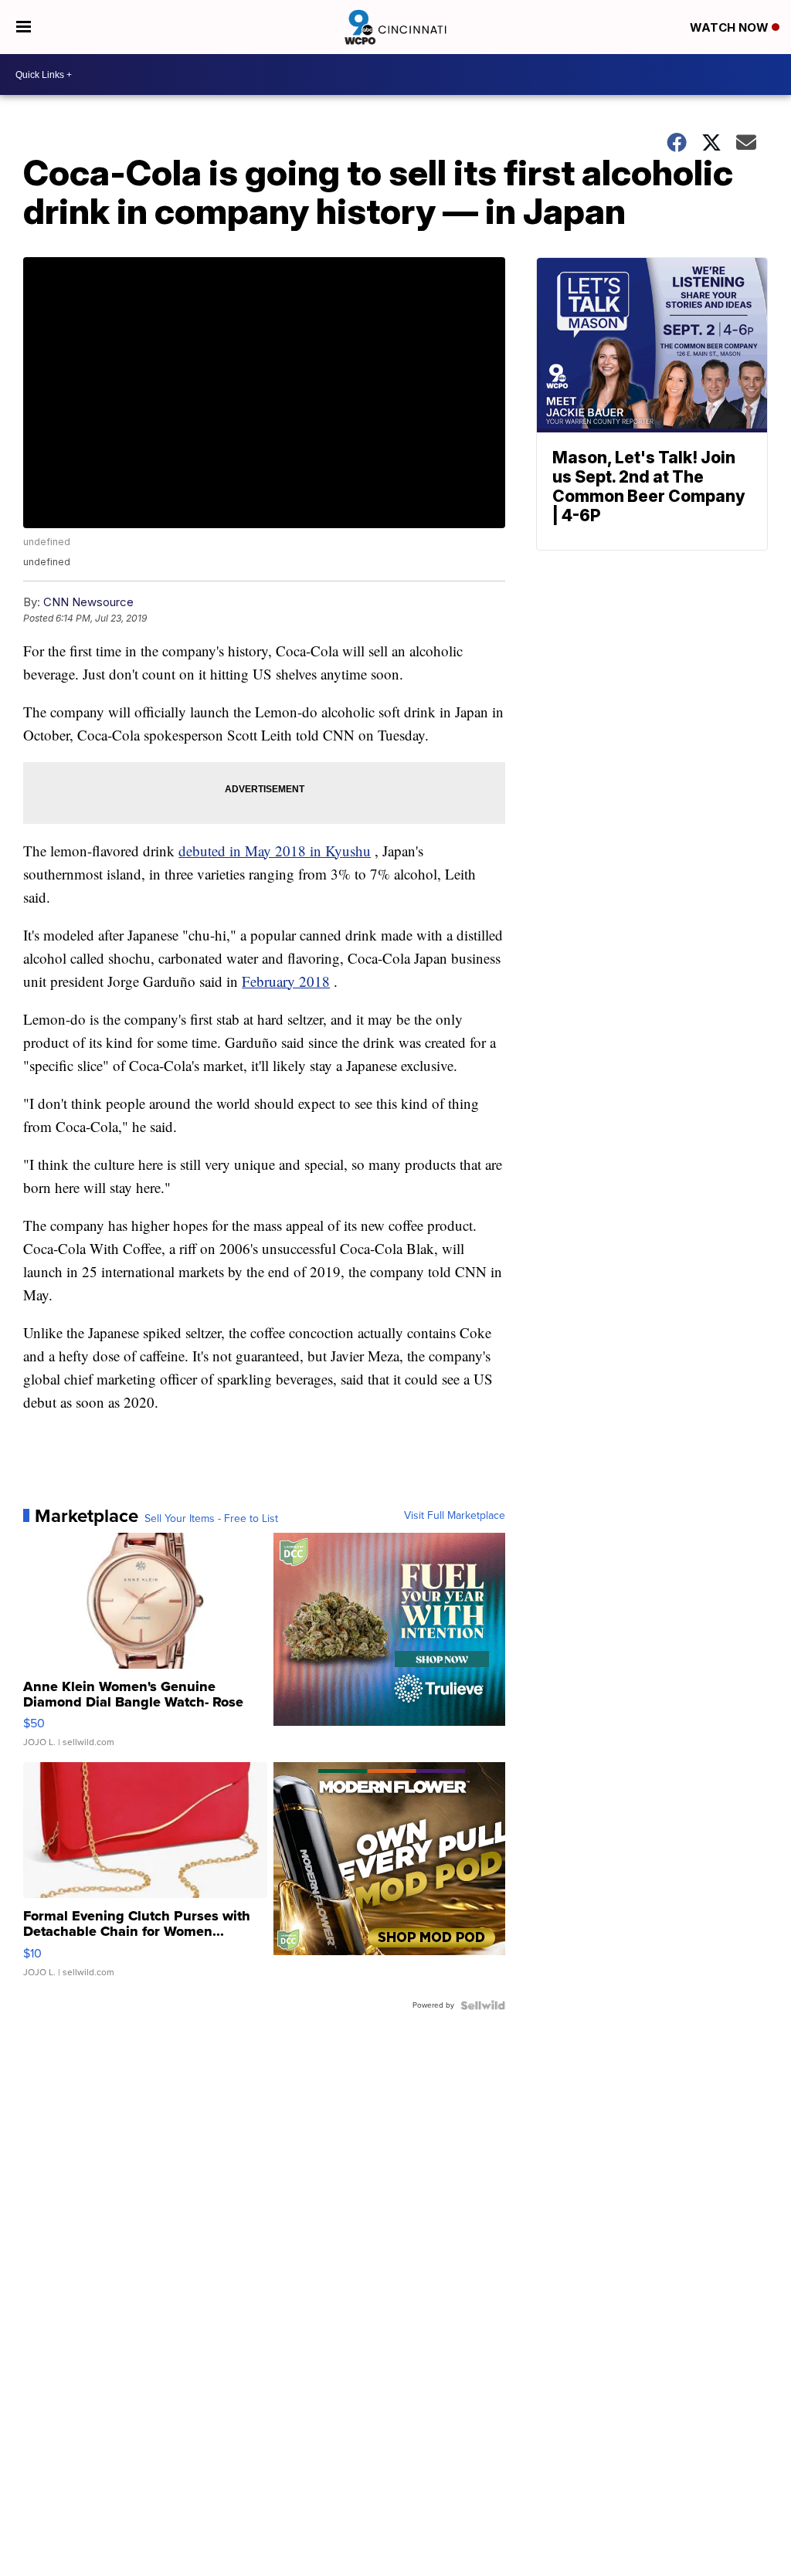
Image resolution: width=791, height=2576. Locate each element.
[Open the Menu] (24, 27)
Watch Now (731, 27)
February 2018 (286, 981)
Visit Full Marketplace (455, 1516)
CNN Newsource (88, 602)
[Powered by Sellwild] (483, 2005)
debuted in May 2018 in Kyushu (275, 851)
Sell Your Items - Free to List (211, 1519)
